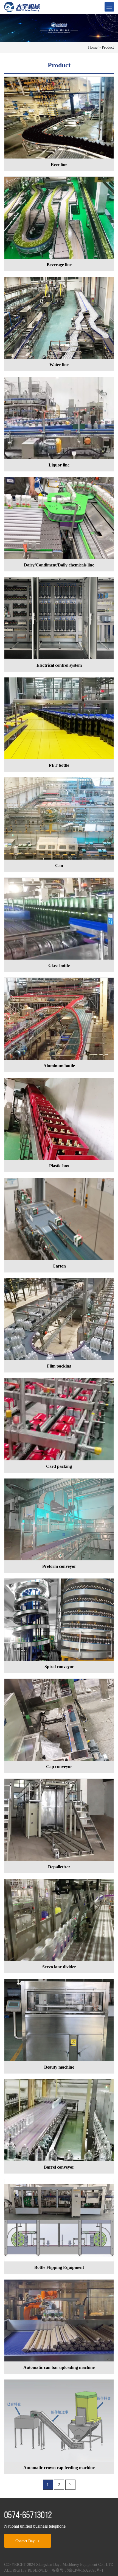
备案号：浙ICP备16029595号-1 (78, 2570)
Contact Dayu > (28, 2541)
